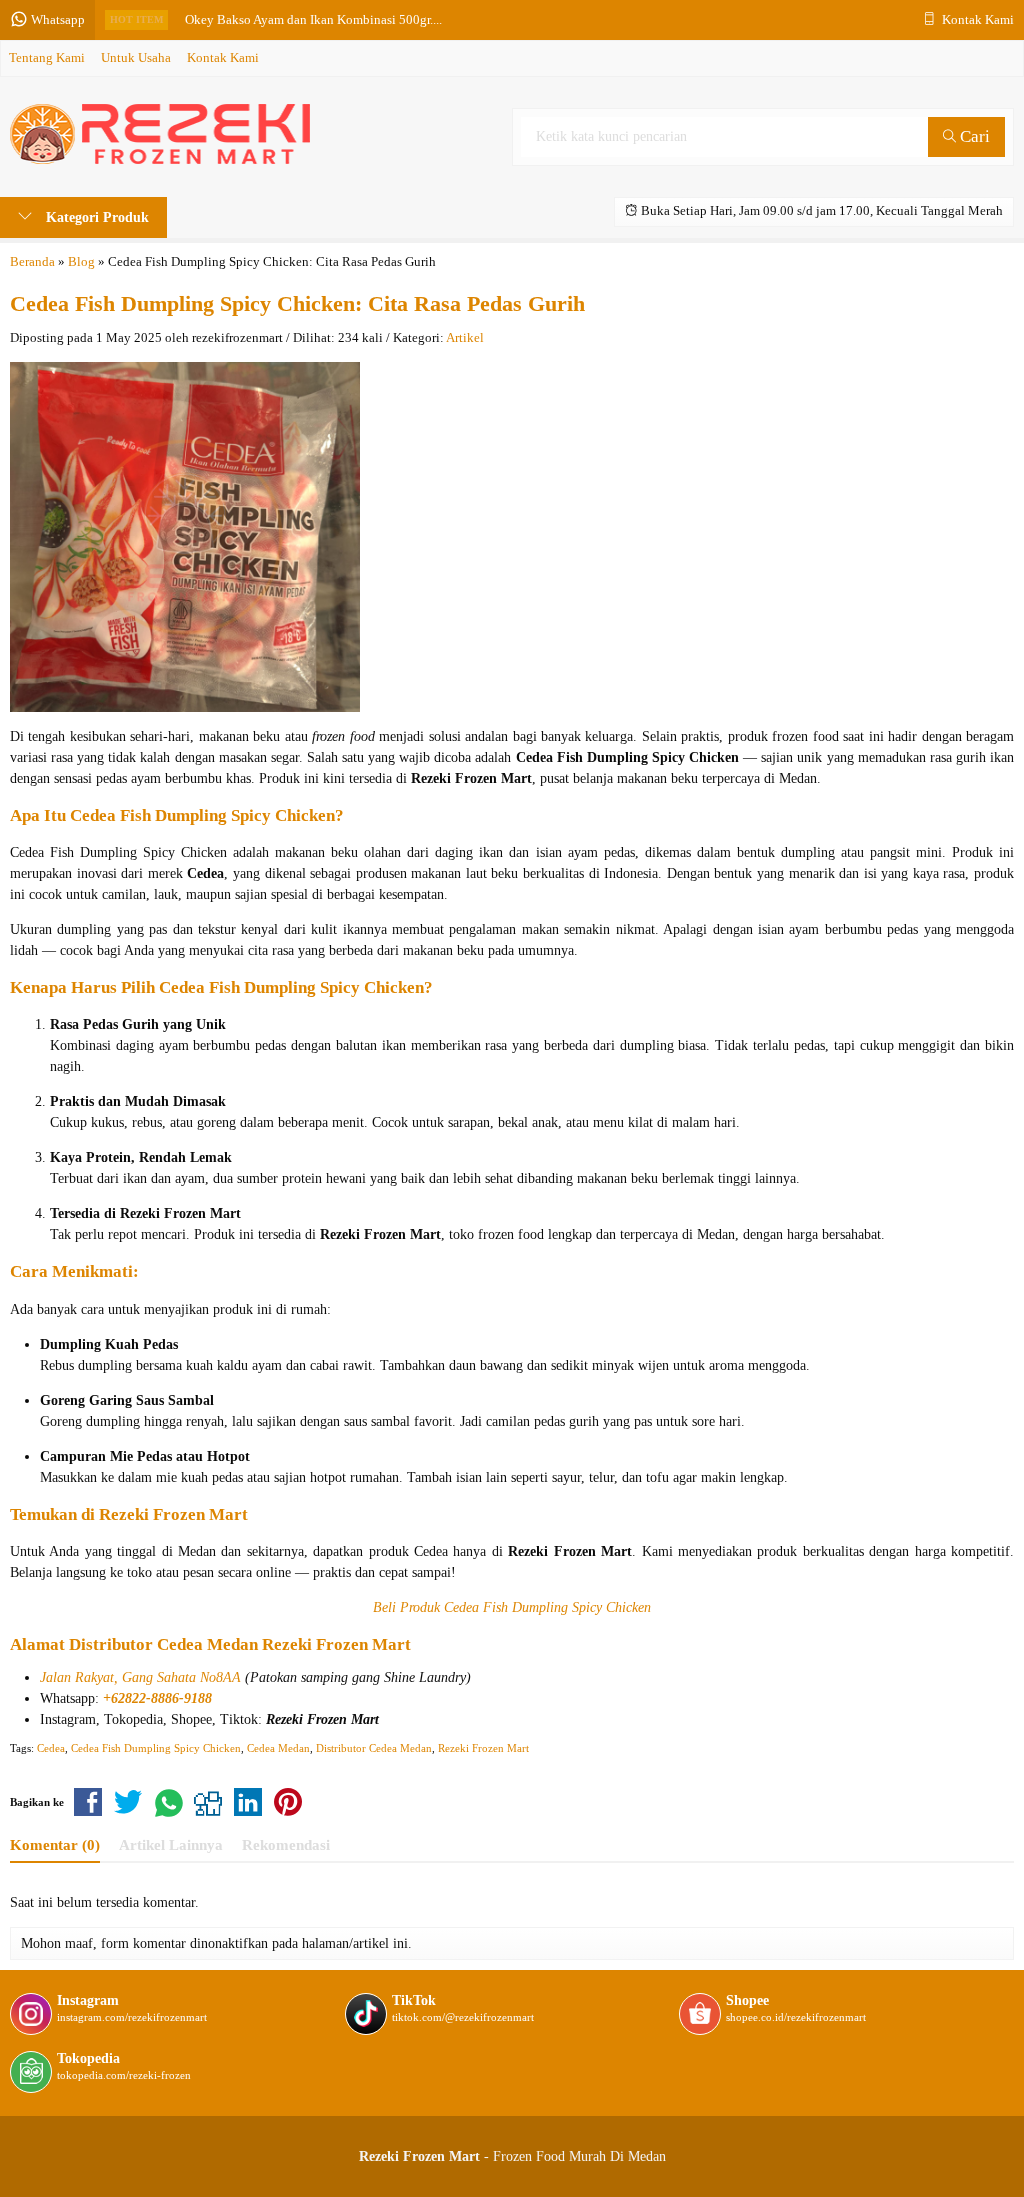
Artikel (465, 338)
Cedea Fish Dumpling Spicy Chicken (156, 1748)
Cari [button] (973, 136)
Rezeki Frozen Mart (483, 1748)
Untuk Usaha (136, 58)
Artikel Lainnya (171, 1844)
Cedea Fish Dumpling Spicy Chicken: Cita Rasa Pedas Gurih (297, 303)
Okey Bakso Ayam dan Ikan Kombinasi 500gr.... (313, 20)
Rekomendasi (286, 1844)
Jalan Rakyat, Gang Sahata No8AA (140, 1677)
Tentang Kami (47, 58)
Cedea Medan (278, 1748)
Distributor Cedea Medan (163, 1644)
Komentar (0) (55, 1844)
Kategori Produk (95, 217)
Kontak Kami (223, 58)
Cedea (51, 1748)
